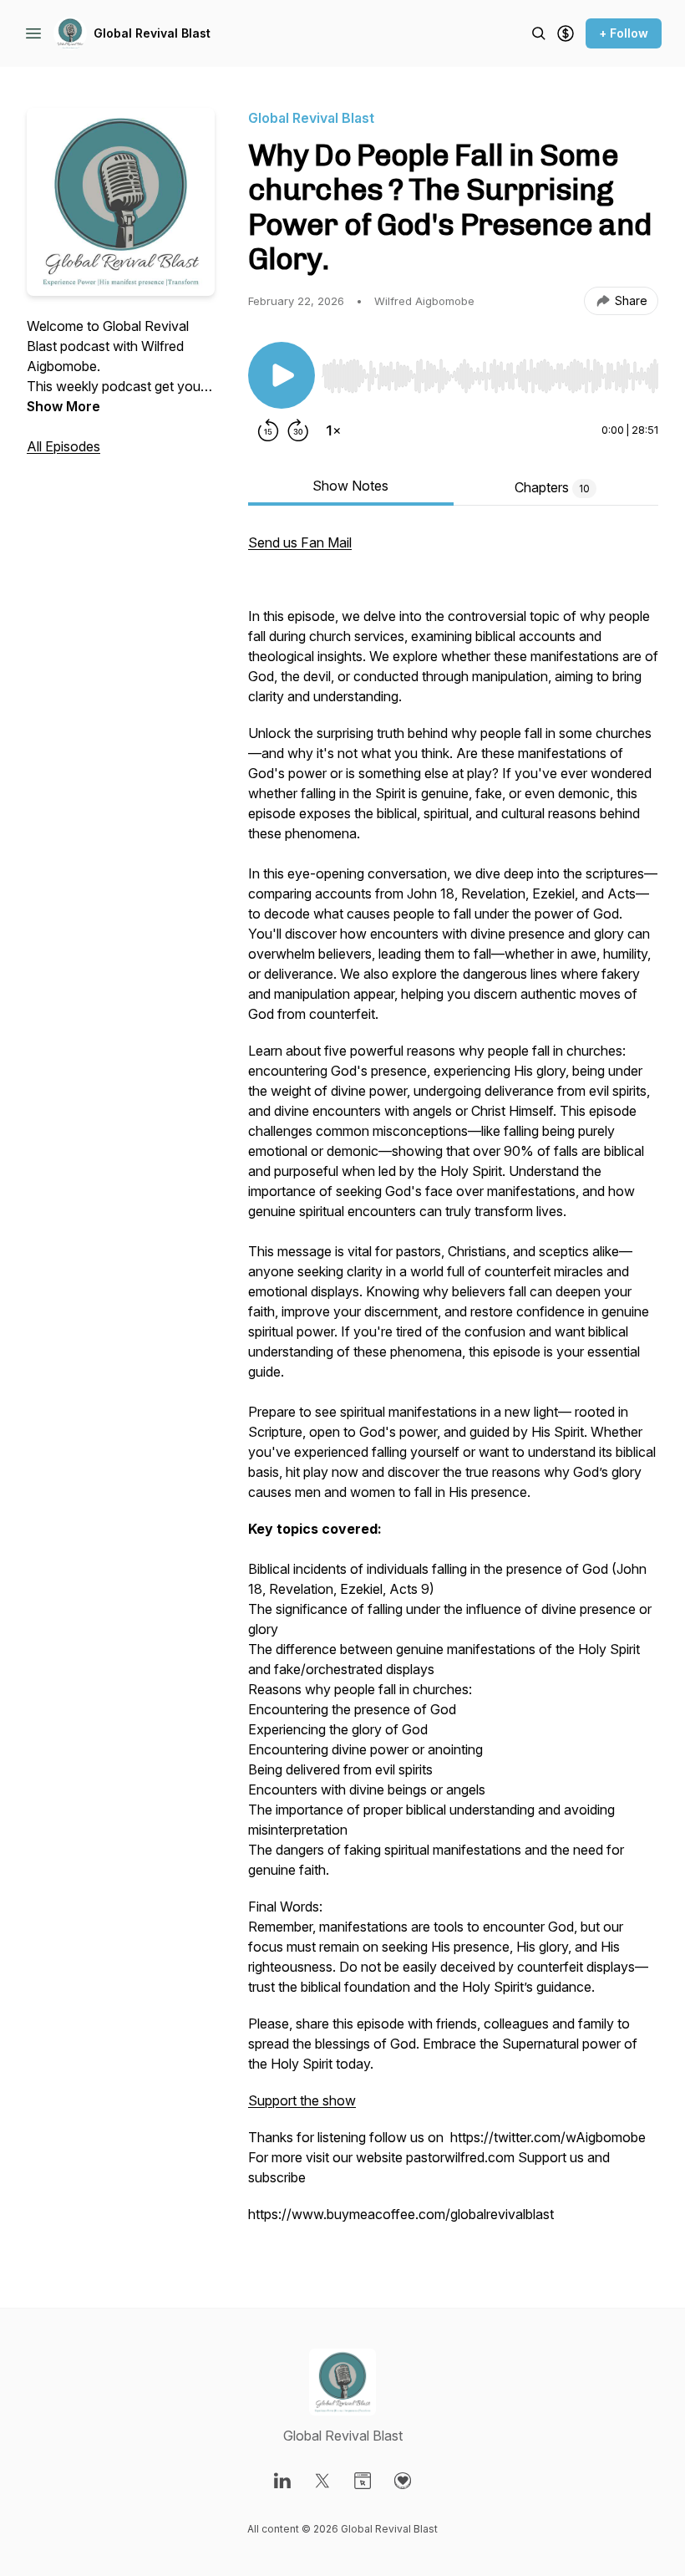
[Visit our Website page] (363, 2481)
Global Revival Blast (152, 33)
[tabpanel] (453, 1387)
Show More (63, 406)
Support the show (302, 2100)
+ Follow (624, 33)
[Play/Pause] (282, 375)
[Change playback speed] (333, 430)
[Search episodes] (539, 33)
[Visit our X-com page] (322, 2481)
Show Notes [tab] (350, 486)
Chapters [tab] (552, 487)
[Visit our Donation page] (403, 2481)
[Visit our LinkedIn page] (282, 2481)
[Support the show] (566, 33)
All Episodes (63, 446)
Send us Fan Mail (300, 542)
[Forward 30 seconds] (298, 430)
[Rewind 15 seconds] (268, 430)
